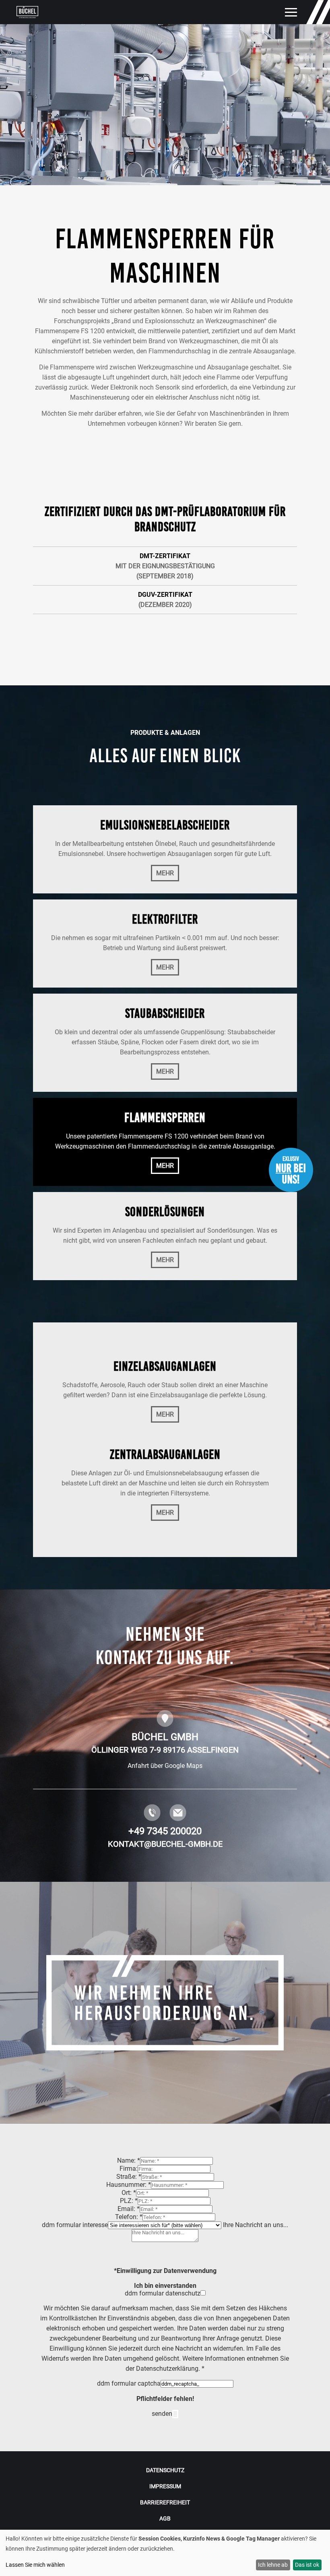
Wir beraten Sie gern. (213, 424)
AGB (165, 2518)
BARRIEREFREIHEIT (165, 2502)
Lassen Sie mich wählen (35, 2565)
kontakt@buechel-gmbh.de (165, 1844)
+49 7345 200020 (165, 1831)
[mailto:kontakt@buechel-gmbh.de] (178, 1819)
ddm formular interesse (75, 2225)
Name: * (129, 2160)
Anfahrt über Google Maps (165, 1766)
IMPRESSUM (165, 2486)
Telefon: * (129, 2217)
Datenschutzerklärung (167, 2369)
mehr (165, 873)
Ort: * (129, 2193)
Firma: (129, 2169)
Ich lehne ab (273, 2565)
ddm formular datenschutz (163, 2293)
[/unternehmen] (165, 2003)
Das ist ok (307, 2565)
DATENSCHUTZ (165, 2470)
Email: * (129, 2209)
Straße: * (129, 2177)
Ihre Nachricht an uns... (256, 2225)
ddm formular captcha (129, 2383)
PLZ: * (129, 2201)
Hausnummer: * (129, 2185)
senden (162, 2414)
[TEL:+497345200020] (152, 1819)
